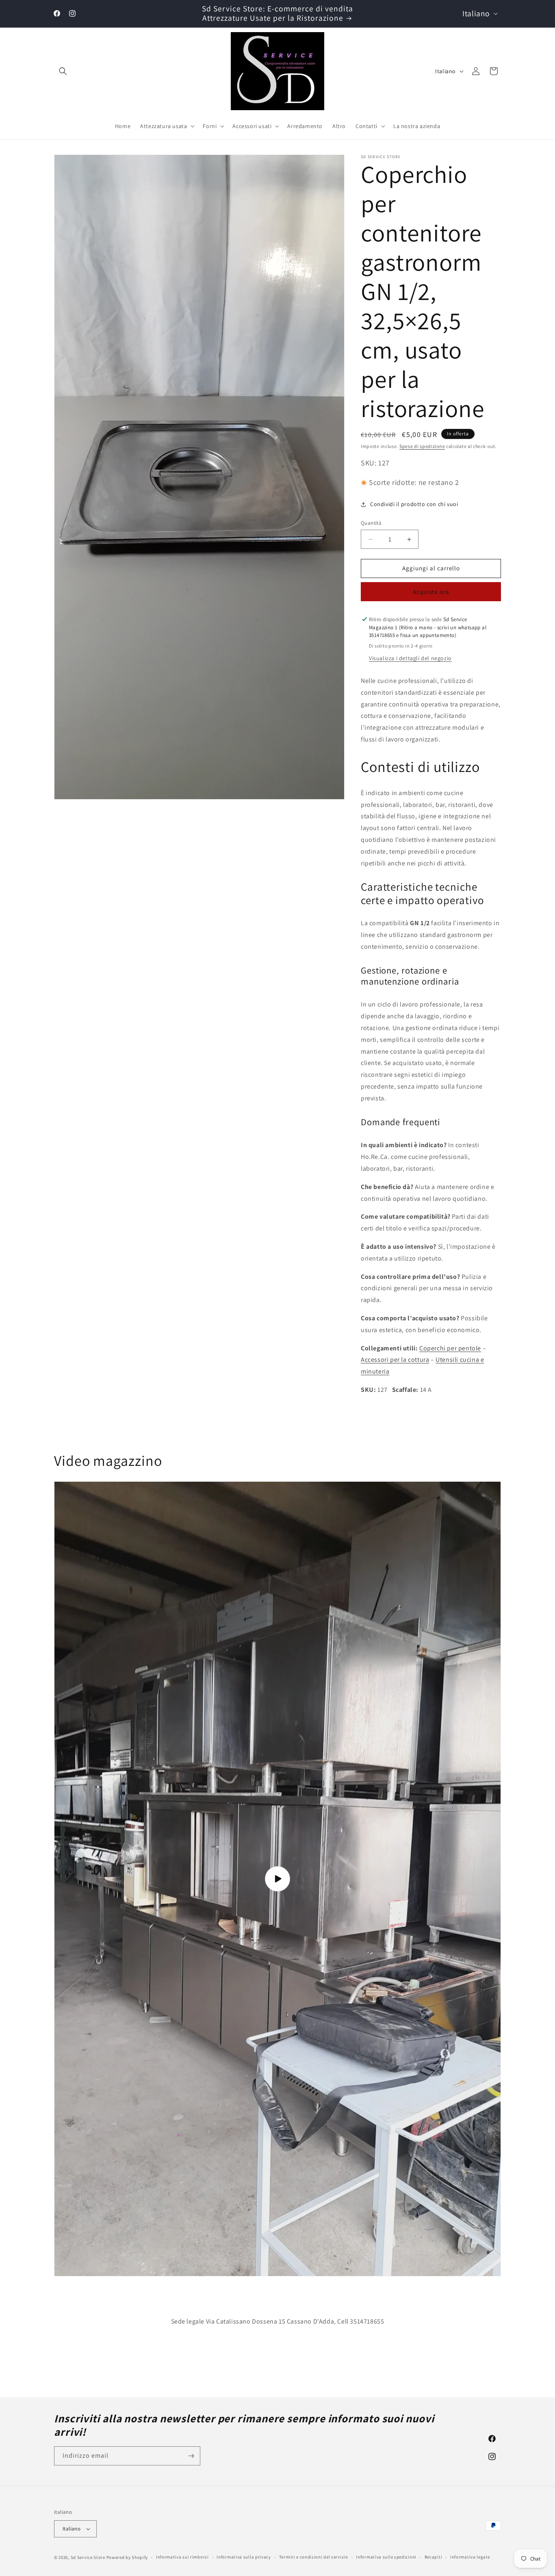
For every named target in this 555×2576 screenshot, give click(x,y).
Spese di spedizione (422, 446)
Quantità (371, 523)
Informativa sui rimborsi (182, 2557)
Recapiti (434, 2557)
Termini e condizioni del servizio (314, 2557)
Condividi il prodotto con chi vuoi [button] (414, 504)
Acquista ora (431, 592)
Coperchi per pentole (450, 1348)
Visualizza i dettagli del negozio (410, 658)
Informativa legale (470, 2557)
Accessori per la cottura (395, 1360)
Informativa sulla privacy (244, 2557)
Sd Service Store (88, 2557)
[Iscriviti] (191, 2456)
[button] (63, 71)
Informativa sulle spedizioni (386, 2557)
